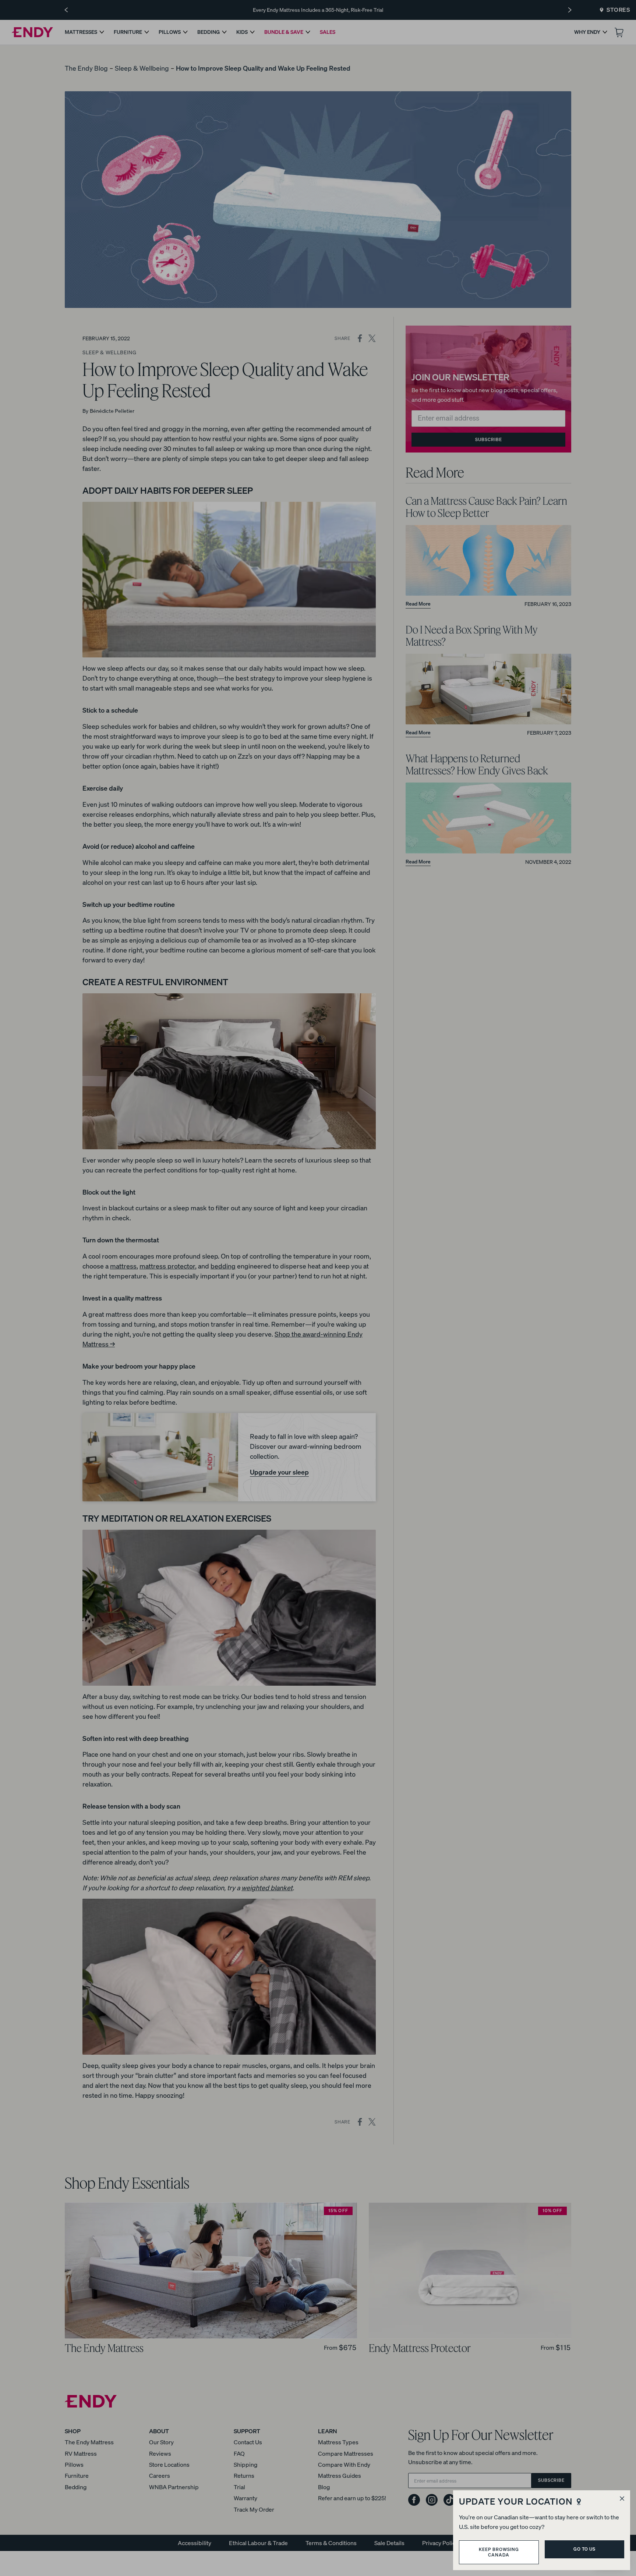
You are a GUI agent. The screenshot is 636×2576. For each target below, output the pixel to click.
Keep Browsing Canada (499, 2552)
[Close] (622, 2499)
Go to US (584, 2549)
